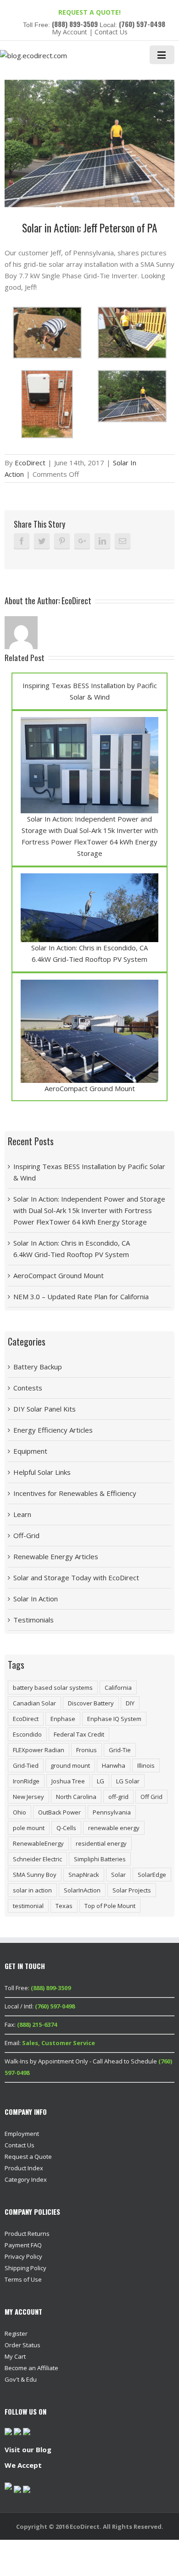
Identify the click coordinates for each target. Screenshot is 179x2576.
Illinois (146, 1765)
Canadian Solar (34, 1703)
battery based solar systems (53, 1688)
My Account (70, 32)
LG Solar (128, 1781)
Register (16, 2333)
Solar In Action (36, 1599)
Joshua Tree (68, 1781)
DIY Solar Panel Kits (45, 1409)
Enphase (63, 1719)
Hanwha (114, 1765)
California (118, 1688)
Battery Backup (38, 1367)
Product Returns (27, 2234)
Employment (22, 2134)
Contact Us (111, 32)
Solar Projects (132, 1890)
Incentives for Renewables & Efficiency (75, 1493)
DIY (130, 1703)
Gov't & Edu (21, 2379)
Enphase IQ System (114, 1719)
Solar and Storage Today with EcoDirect (76, 1578)
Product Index (24, 2168)
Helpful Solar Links (42, 1472)
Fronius (87, 1750)
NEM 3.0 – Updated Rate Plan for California (81, 1296)
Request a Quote (28, 2157)
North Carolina (76, 1797)
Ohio (20, 1812)
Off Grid (151, 1797)
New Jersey (28, 1797)
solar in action (32, 1890)
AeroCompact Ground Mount (90, 1088)
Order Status (22, 2345)
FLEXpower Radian (39, 1750)
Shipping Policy (25, 2268)
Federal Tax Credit (79, 1734)
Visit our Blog (28, 2449)
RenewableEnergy (38, 1843)
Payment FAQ (23, 2245)
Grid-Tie (120, 1750)
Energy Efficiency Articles (53, 1430)
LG (101, 1781)
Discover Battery (91, 1703)
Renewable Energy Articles (56, 1556)
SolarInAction (82, 1890)
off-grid (118, 1797)
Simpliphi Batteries (100, 1859)
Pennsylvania (112, 1812)
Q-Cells (66, 1828)
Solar (118, 1875)
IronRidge (26, 1781)
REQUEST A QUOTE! (89, 12)
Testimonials (34, 1620)
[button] (47, 333)
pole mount (29, 1828)
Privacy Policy (23, 2256)
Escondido (27, 1734)
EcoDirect (30, 463)
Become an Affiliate (31, 2368)
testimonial (28, 1906)
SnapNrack (84, 1875)
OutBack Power (59, 1812)
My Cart (15, 2356)
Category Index (26, 2179)
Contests (28, 1388)
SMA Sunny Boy (35, 1875)
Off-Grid (26, 1535)
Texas (64, 1906)
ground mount (70, 1765)
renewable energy (114, 1828)
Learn (22, 1514)
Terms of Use (23, 2279)
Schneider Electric (37, 1859)
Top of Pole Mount (110, 1906)
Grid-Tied (26, 1765)
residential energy (101, 1843)
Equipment (30, 1451)
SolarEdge (152, 1875)
